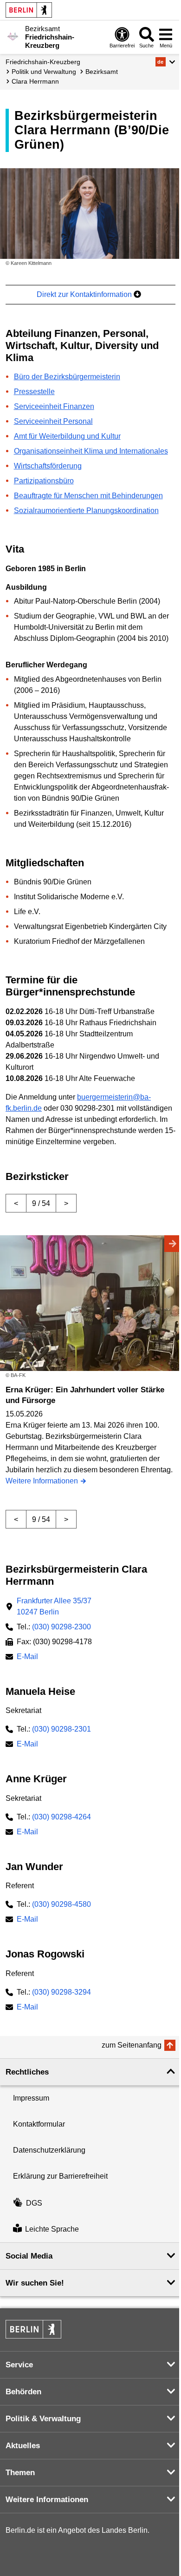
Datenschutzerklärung (49, 2150)
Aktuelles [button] (23, 2446)
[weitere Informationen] (13, 36)
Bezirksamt (102, 72)
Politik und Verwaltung (44, 72)
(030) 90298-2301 (61, 1729)
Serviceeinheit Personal (53, 421)
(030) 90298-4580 (61, 1904)
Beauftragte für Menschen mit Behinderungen (88, 496)
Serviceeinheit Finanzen (54, 406)
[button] (165, 62)
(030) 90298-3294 (61, 1992)
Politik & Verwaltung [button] (43, 2419)
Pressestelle (34, 392)
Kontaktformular (39, 2124)
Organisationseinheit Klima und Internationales (91, 451)
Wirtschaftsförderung (48, 466)
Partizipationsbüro (44, 481)
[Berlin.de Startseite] (29, 10)
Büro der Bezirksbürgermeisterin (67, 377)
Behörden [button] (23, 2392)
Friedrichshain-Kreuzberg (43, 62)
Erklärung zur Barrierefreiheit (60, 2176)
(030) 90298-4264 (61, 1817)
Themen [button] (20, 2473)
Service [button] (19, 2365)
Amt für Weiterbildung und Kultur (67, 436)
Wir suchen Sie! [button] (35, 2283)
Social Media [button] (29, 2256)
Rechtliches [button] (27, 2072)
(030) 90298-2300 (61, 1627)
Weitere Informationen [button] (47, 2500)
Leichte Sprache (52, 2229)
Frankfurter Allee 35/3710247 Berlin (54, 1606)
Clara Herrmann (35, 81)
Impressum (31, 2098)
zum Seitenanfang (132, 2045)
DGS (34, 2203)
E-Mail (27, 1657)
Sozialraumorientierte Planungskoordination (86, 511)
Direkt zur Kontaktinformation (85, 294)
